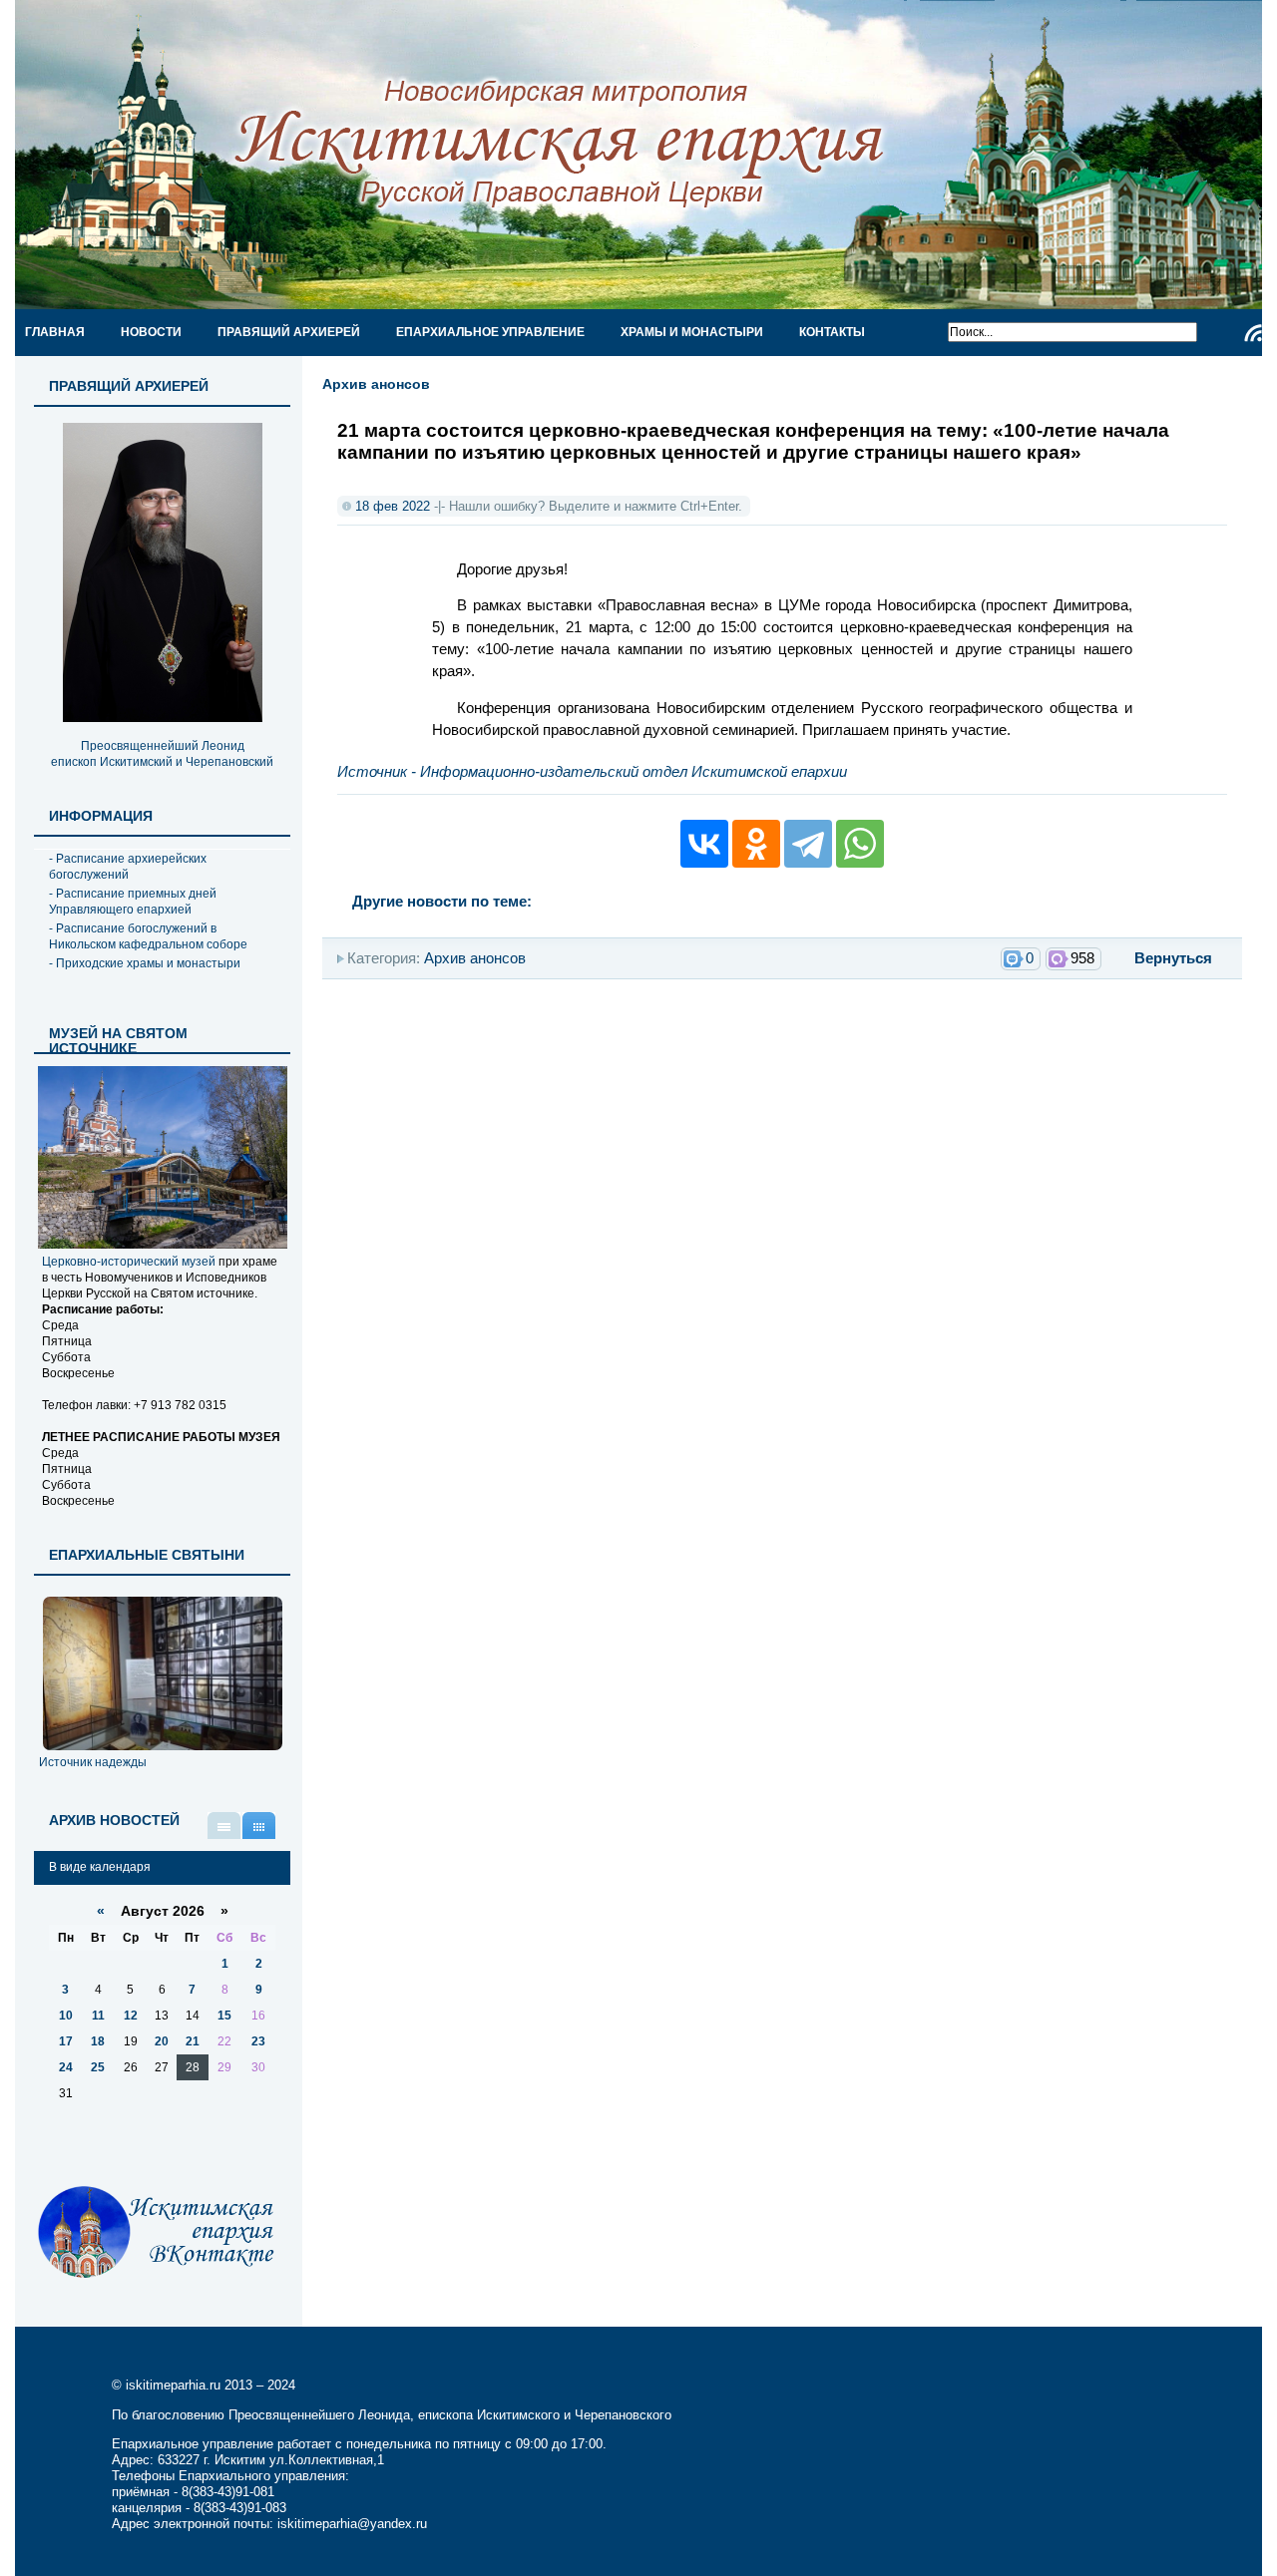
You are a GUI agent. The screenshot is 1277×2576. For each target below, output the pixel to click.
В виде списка (224, 1826)
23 (258, 2041)
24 (66, 2067)
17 (66, 2041)
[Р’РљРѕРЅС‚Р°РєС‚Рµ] (704, 844)
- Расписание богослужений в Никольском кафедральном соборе (148, 936)
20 (162, 2041)
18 (98, 2041)
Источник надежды (93, 1762)
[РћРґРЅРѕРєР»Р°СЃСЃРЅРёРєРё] (756, 844)
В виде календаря (259, 1826)
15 (224, 2016)
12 (131, 2016)
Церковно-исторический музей (129, 1262)
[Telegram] (808, 844)
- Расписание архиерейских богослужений (128, 867)
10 (66, 2016)
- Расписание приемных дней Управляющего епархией (133, 902)
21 (193, 2041)
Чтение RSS (1253, 333)
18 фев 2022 (393, 506)
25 (98, 2067)
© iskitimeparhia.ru (168, 2385)
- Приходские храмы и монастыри (145, 963)
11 (98, 2016)
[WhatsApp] (860, 844)
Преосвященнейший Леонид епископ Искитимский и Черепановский (162, 754)
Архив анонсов (376, 384)
